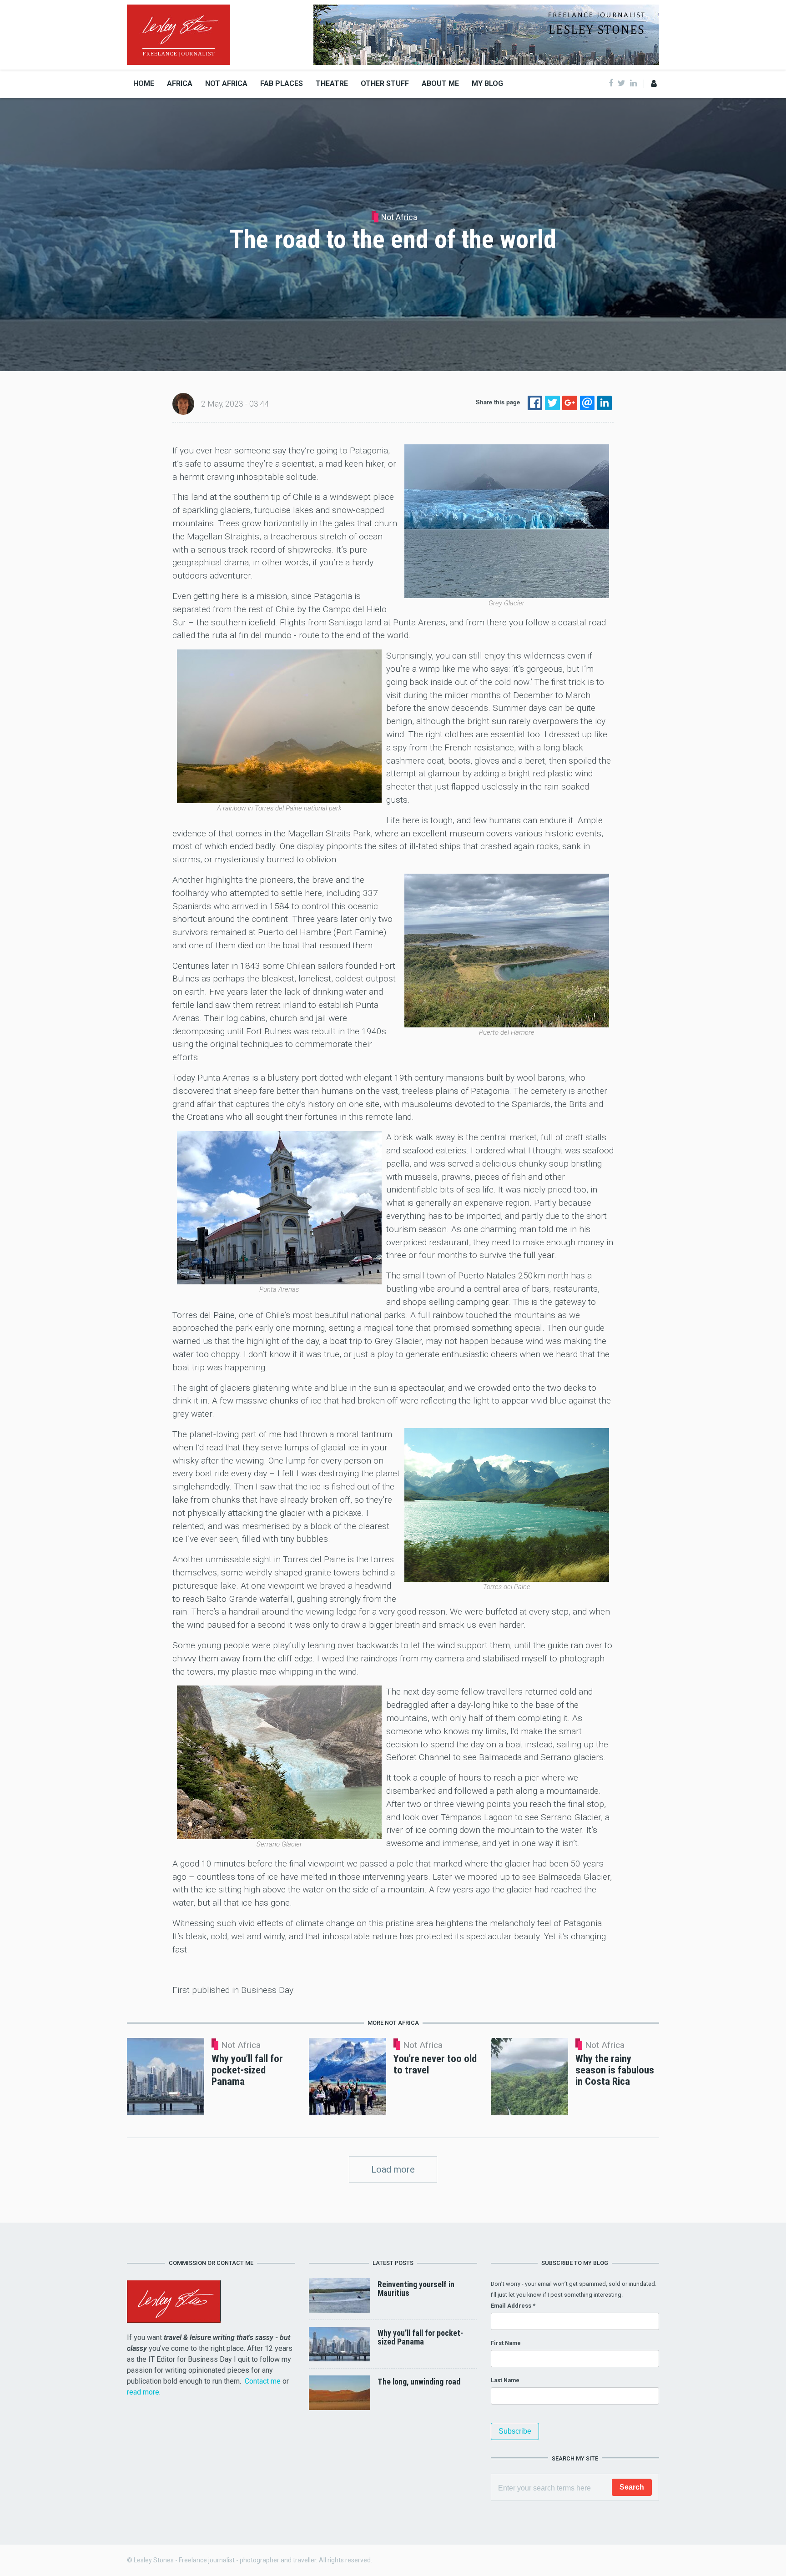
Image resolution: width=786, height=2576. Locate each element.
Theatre (332, 83)
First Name (506, 2343)
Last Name (505, 2380)
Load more (393, 2169)
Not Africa (226, 83)
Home (144, 83)
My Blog (487, 83)
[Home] (179, 34)
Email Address (513, 2306)
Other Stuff (385, 83)
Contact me (263, 2381)
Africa (180, 83)
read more (143, 2392)
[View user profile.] (183, 403)
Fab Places (282, 83)
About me (440, 83)
